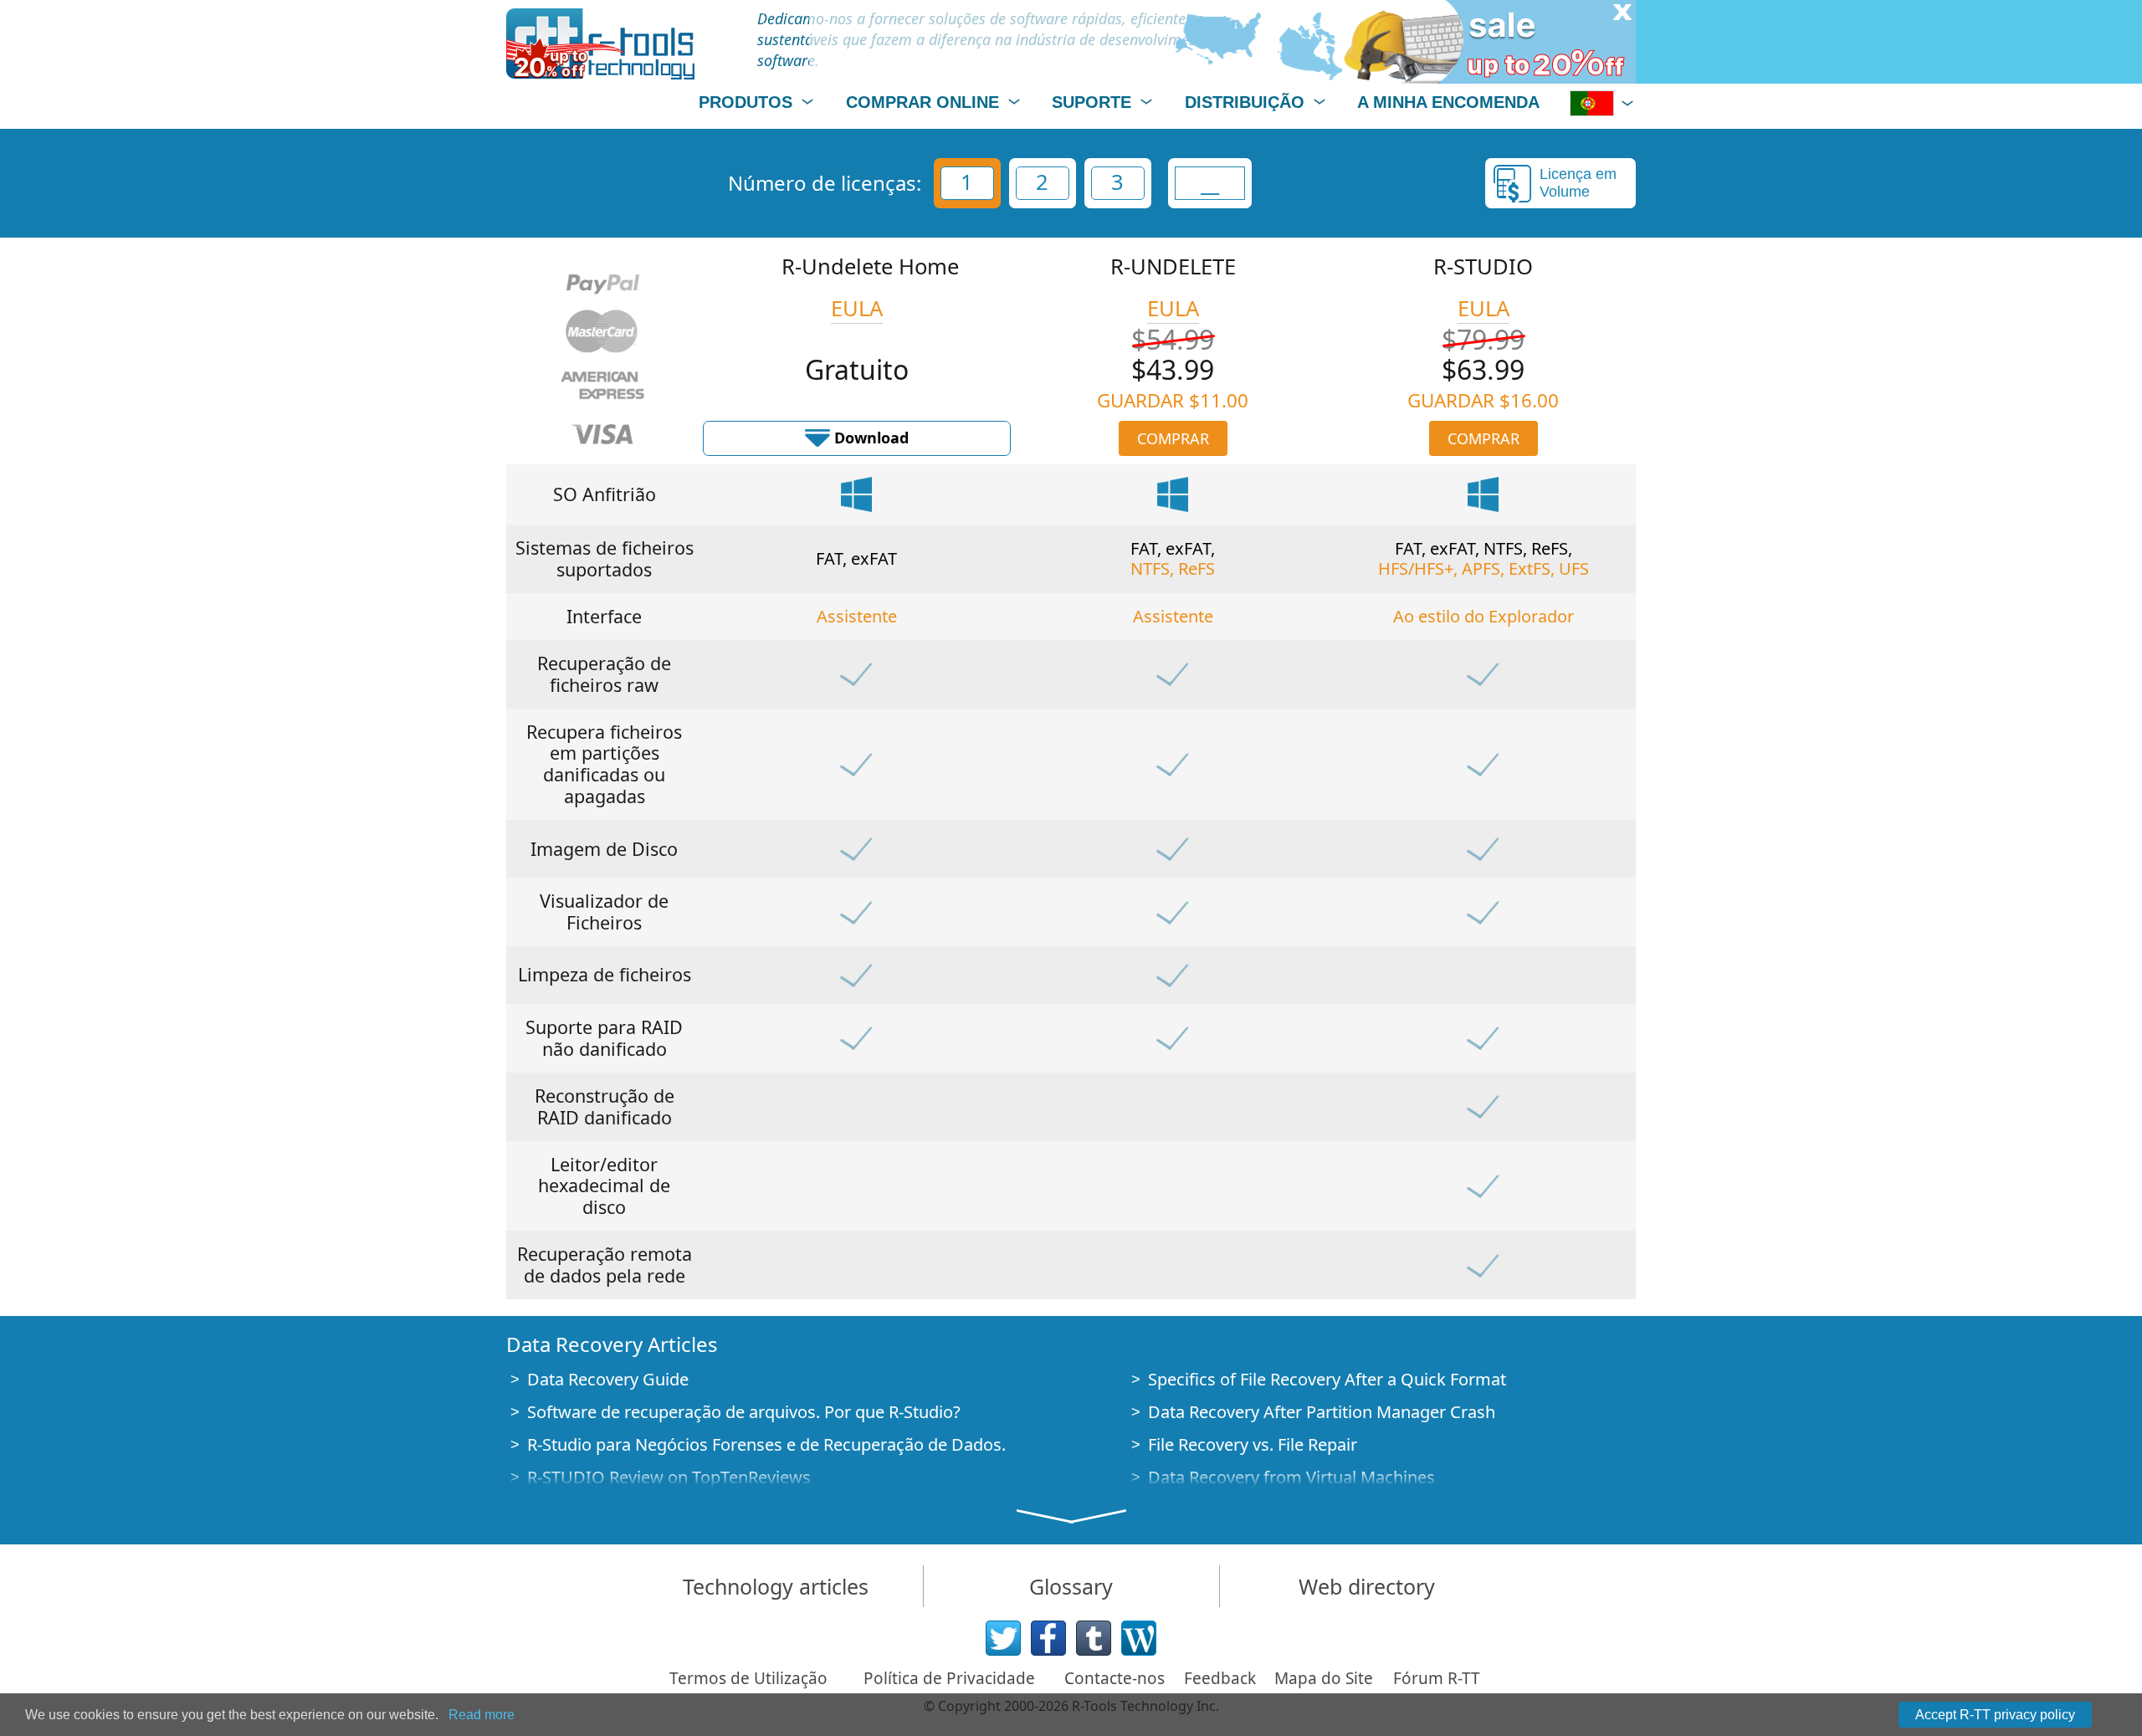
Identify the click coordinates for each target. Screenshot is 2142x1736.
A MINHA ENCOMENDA (1448, 102)
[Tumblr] (1094, 1638)
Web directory (1367, 1586)
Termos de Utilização (748, 1678)
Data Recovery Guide (608, 1379)
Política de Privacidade (949, 1678)
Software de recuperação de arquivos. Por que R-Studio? (744, 1412)
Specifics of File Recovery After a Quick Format (1327, 1379)
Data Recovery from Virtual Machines (1291, 1477)
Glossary (1071, 1586)
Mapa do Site (1324, 1678)
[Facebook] (1048, 1638)
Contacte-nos (1115, 1678)
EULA (857, 308)
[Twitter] (1003, 1638)
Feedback (1220, 1678)
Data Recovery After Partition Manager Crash (1322, 1412)
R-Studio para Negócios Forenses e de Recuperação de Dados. (766, 1444)
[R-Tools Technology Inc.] (600, 44)
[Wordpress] (1139, 1638)
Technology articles (776, 1586)
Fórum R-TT (1437, 1678)
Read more (482, 1715)
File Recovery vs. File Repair (1253, 1444)
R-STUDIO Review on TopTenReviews (669, 1477)
